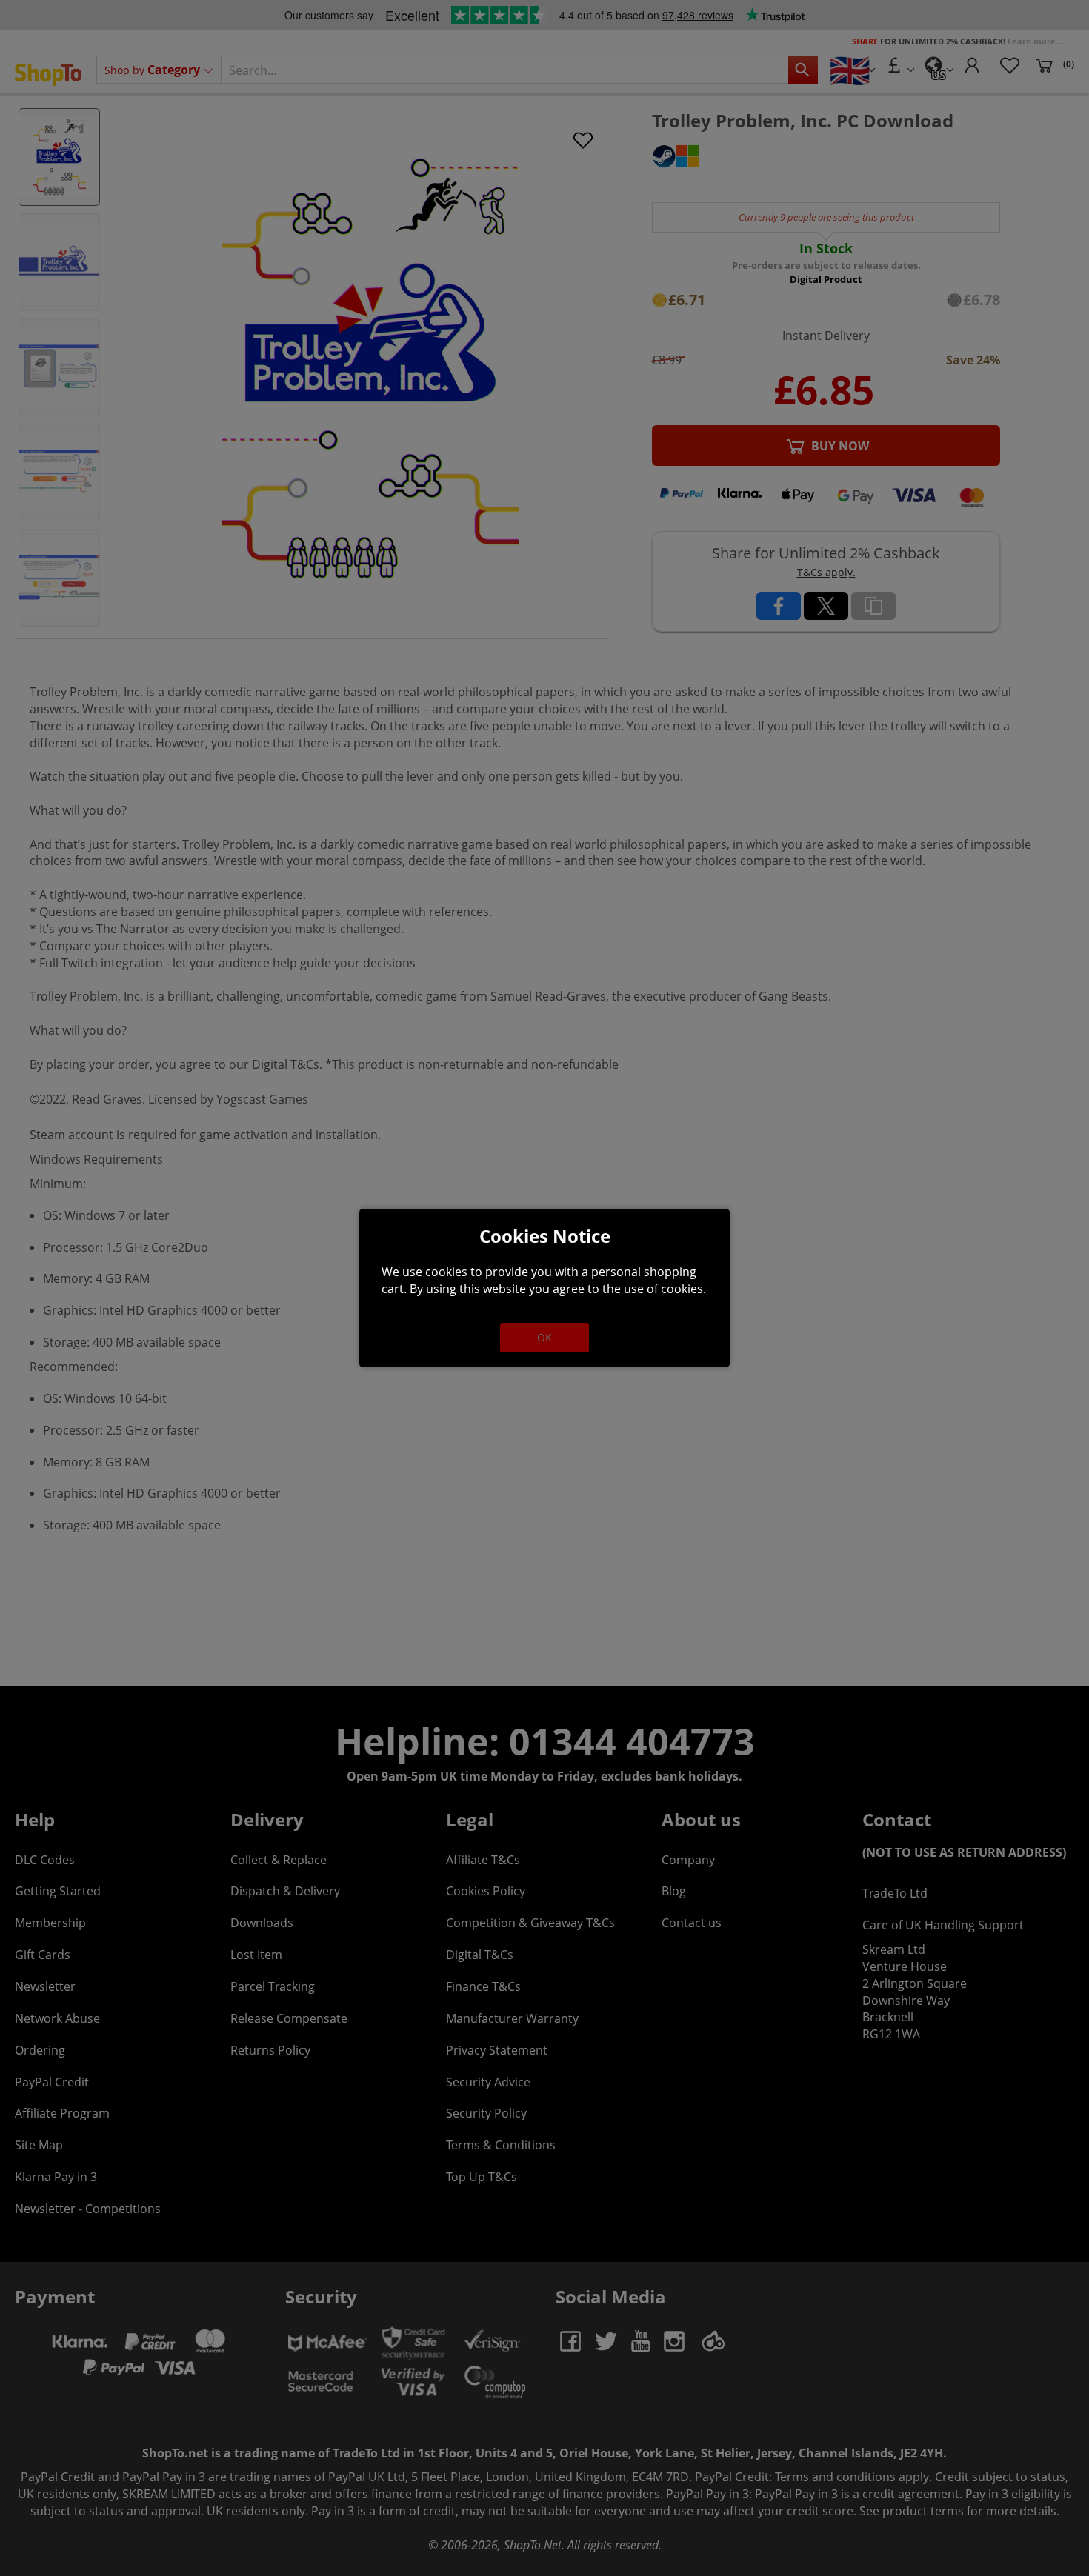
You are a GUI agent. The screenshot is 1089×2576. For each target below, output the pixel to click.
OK (544, 1337)
